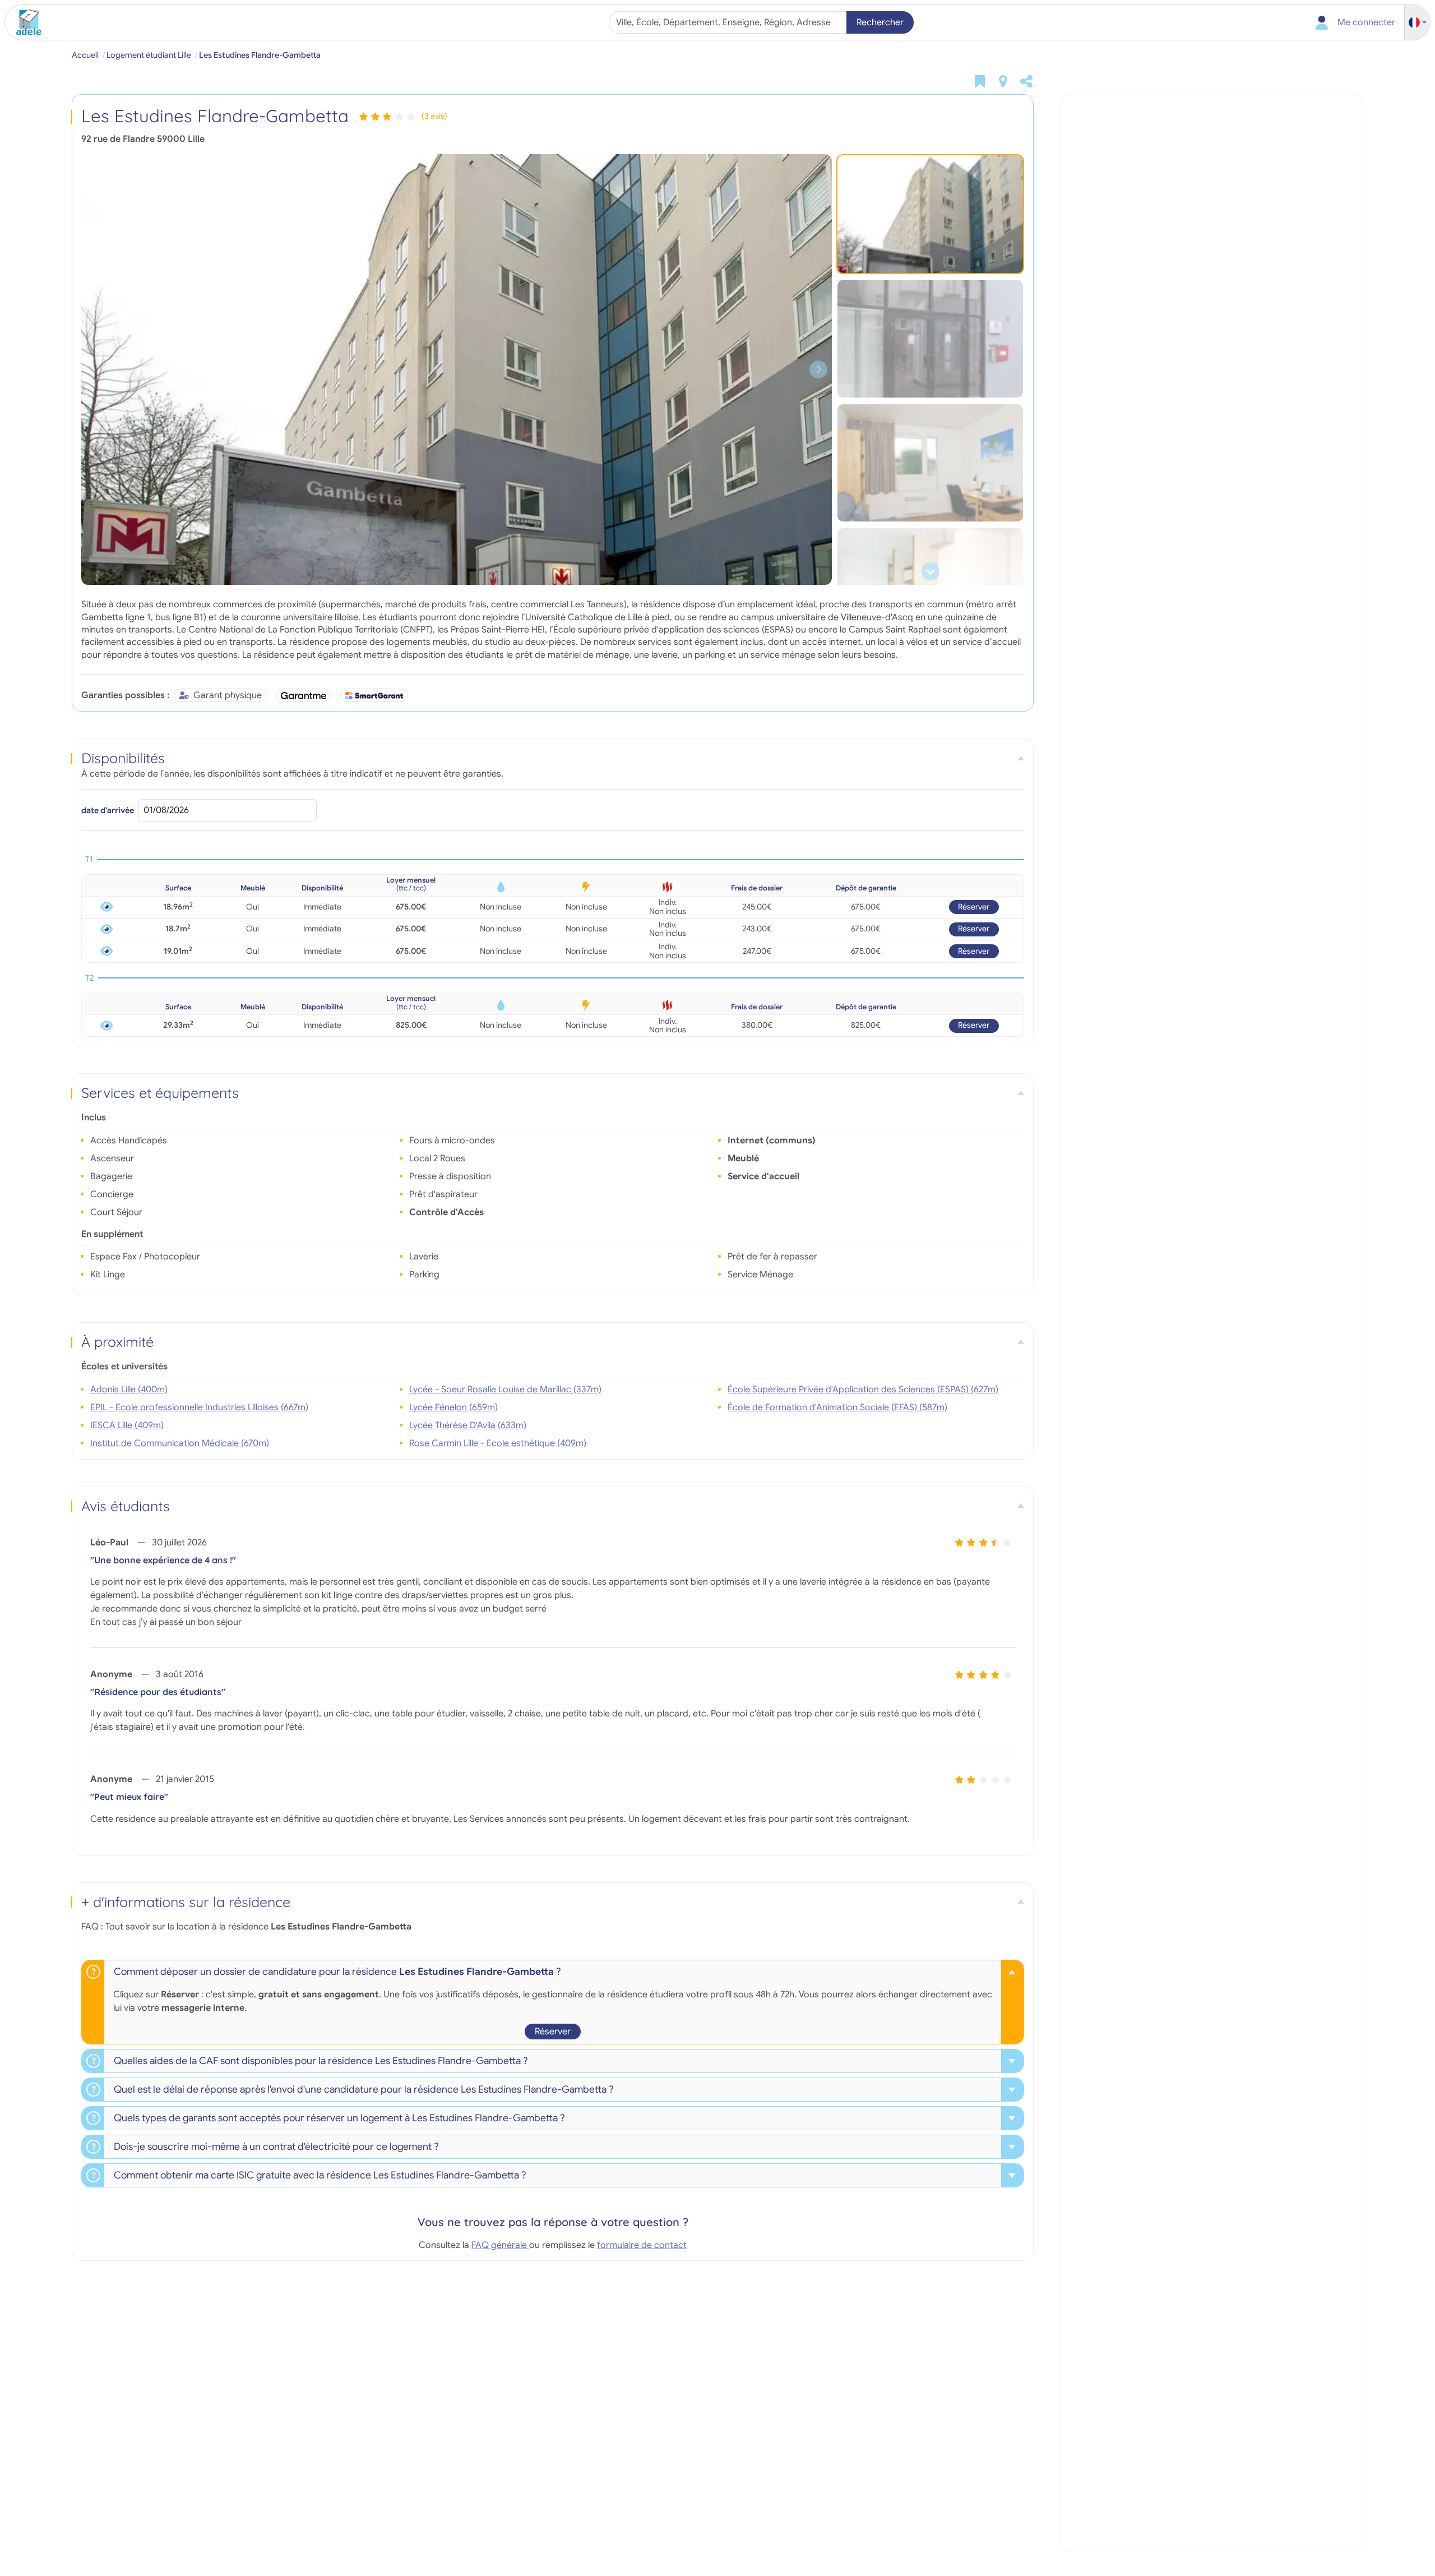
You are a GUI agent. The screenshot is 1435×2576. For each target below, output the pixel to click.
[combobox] (729, 22)
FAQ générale (500, 2245)
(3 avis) (434, 116)
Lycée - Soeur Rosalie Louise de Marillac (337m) (505, 1389)
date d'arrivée (108, 810)
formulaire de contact (642, 2245)
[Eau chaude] (501, 887)
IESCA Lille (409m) (127, 1425)
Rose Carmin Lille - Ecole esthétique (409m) (498, 1443)
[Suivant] (818, 370)
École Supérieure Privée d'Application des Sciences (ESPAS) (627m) (863, 1389)
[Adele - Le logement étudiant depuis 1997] (25, 22)
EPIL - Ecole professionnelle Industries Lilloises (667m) (199, 1407)
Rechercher (880, 22)
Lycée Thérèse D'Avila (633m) (468, 1425)
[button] (1418, 23)
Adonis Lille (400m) (129, 1389)
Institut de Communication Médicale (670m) (180, 1443)
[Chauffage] (667, 887)
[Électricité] (586, 887)
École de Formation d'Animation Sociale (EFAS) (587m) (837, 1407)
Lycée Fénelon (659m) (453, 1407)
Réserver (974, 907)
